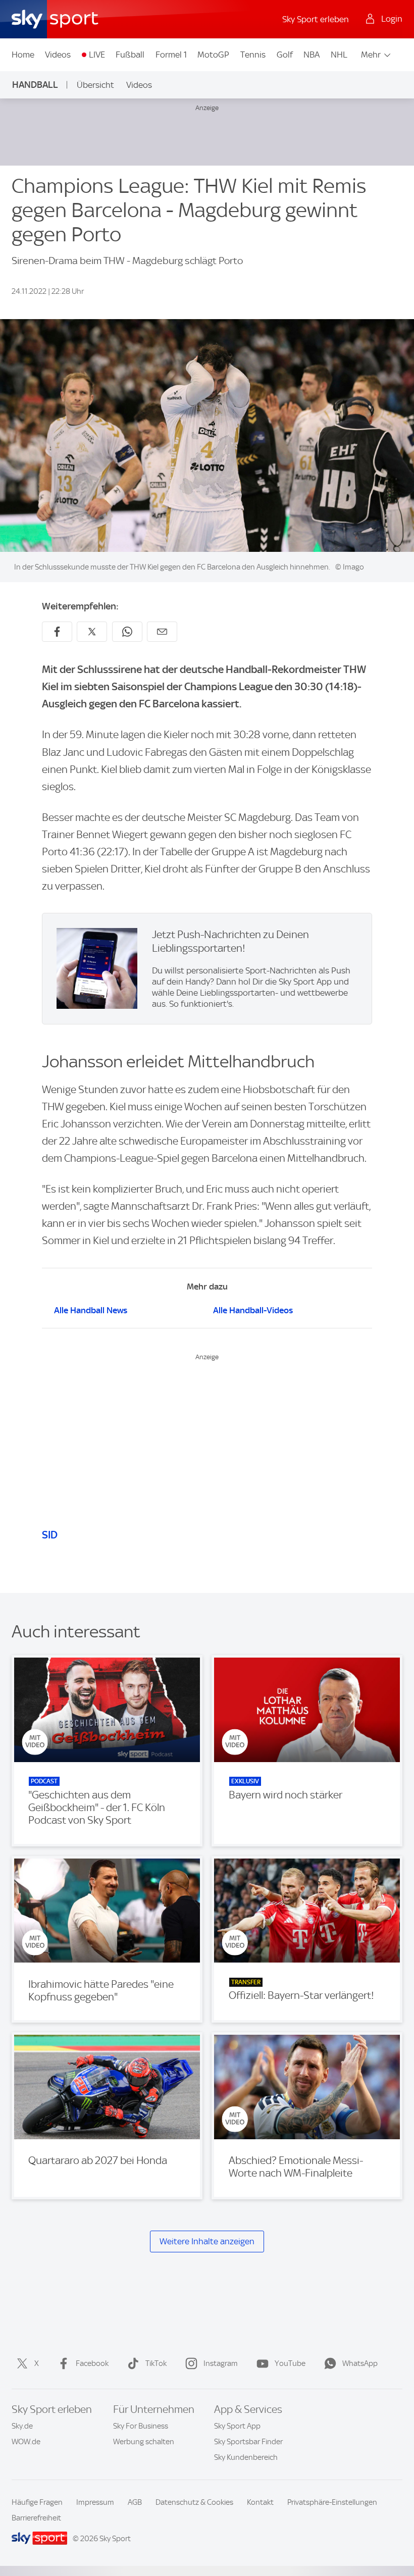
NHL (339, 55)
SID (50, 1535)
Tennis (253, 55)
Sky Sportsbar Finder (248, 2442)
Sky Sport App (237, 2426)
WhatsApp (360, 2363)
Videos (58, 55)
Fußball (130, 55)
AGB (135, 2502)
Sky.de (22, 2426)
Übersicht (95, 85)
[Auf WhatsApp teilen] (127, 632)
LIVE (97, 55)
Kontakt (260, 2502)
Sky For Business (141, 2426)
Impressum (95, 2502)
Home (23, 55)
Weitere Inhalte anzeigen (207, 2241)
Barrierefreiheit (36, 2518)
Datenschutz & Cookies (194, 2502)
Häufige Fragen (37, 2502)
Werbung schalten (144, 2442)
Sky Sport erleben (316, 19)
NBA (312, 55)
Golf (285, 55)
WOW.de (26, 2442)
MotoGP (213, 55)
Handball (35, 85)
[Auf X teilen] (92, 632)
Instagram (221, 2363)
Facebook (92, 2363)
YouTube (290, 2363)
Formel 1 (171, 55)
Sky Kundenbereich (246, 2457)
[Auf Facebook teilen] (57, 632)
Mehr (371, 55)
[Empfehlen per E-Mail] (162, 632)
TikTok (156, 2363)
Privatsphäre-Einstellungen (332, 2502)
